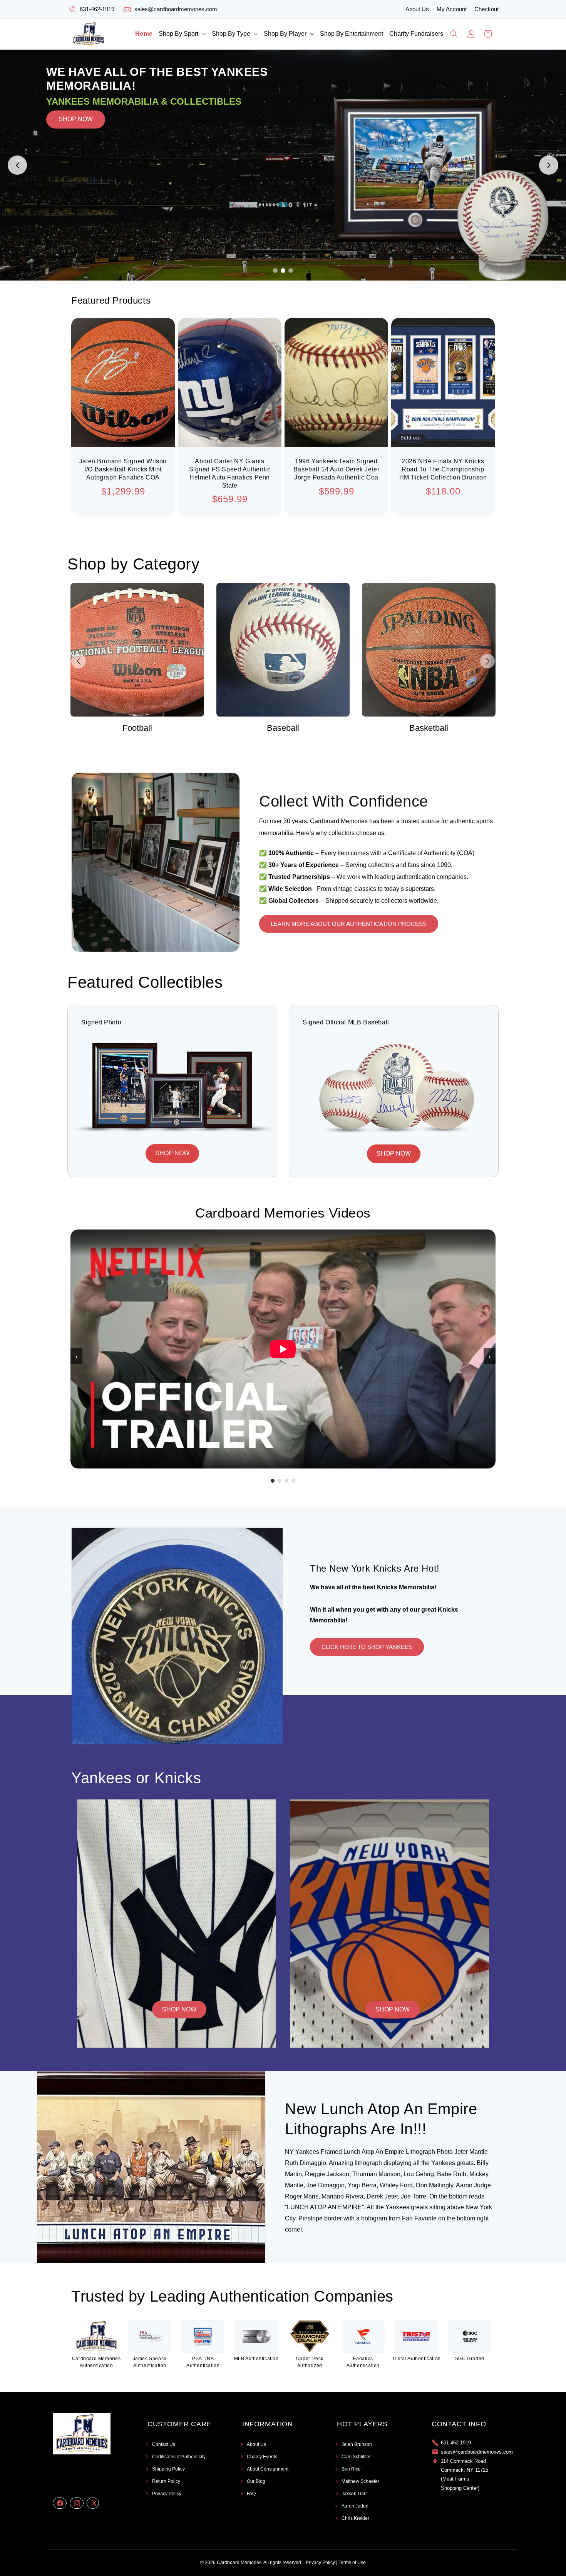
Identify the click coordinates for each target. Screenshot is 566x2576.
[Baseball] (137, 650)
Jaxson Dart (354, 2494)
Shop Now (179, 2009)
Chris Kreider (355, 2518)
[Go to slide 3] (291, 271)
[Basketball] (283, 650)
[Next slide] (549, 165)
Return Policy (166, 2481)
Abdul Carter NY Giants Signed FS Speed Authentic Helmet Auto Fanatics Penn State (230, 473)
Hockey (429, 728)
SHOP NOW (76, 165)
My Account (452, 9)
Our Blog (256, 2481)
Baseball (137, 728)
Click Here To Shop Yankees (367, 1647)
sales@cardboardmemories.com (176, 9)
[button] (182, 34)
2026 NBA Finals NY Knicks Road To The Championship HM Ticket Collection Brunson (443, 469)
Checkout (486, 9)
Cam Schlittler (356, 2457)
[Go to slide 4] (293, 1481)
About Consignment (268, 2469)
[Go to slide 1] (275, 271)
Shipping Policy (168, 2469)
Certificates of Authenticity (179, 2457)
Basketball (283, 728)
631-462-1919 (97, 9)
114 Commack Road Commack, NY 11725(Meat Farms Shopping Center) (465, 2475)
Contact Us (164, 2444)
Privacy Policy (167, 2494)
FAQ (251, 2494)
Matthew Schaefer (360, 2481)
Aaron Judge (355, 2506)
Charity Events (262, 2457)
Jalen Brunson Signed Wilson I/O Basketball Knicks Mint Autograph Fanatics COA (123, 469)
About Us (417, 9)
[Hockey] (429, 650)
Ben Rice (351, 2469)
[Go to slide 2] (283, 271)
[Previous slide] (17, 165)
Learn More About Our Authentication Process (349, 924)
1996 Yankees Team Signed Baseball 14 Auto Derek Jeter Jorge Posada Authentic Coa (337, 469)
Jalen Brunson (357, 2444)
